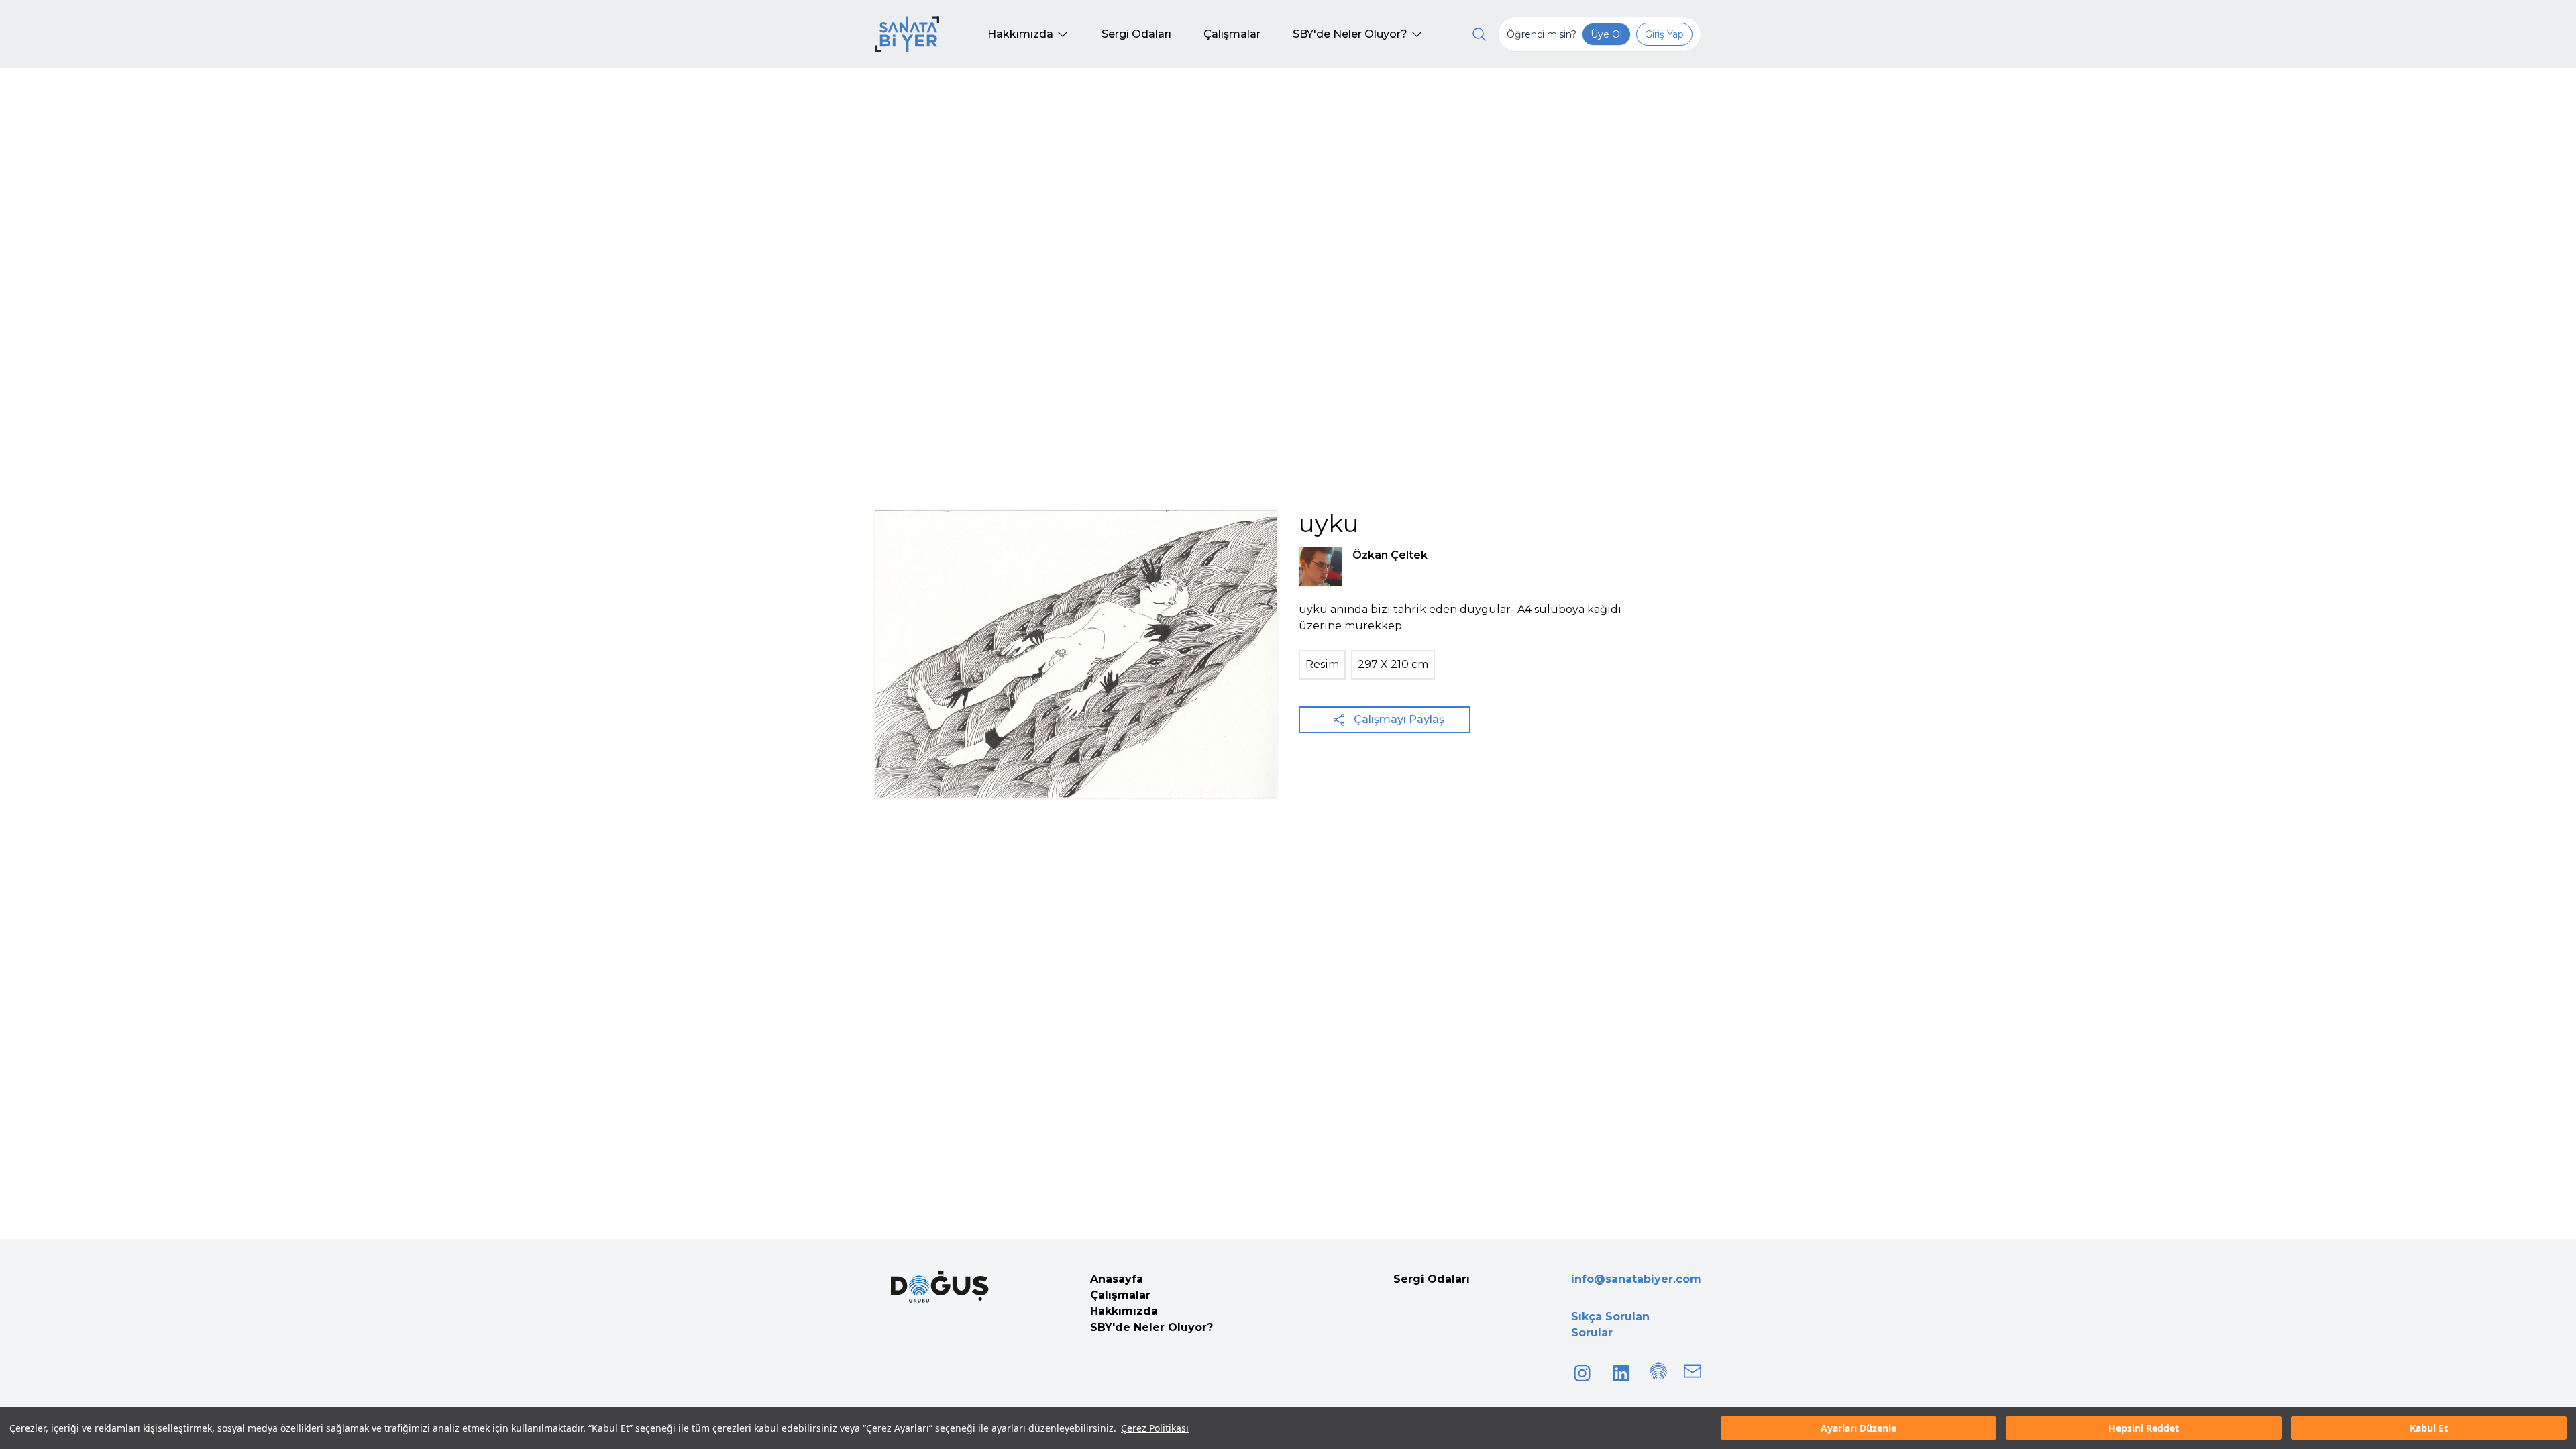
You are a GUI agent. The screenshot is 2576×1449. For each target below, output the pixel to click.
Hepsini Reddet (2144, 1428)
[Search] (1479, 34)
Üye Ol (1606, 34)
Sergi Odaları (1432, 1279)
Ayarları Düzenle (1859, 1428)
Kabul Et (2429, 1428)
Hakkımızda (1124, 1311)
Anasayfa (1117, 1279)
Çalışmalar (1120, 1295)
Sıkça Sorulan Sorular (1610, 1325)
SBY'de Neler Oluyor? (1151, 1327)
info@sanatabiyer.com (1636, 1279)
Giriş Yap (1664, 34)
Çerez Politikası (1155, 1428)
